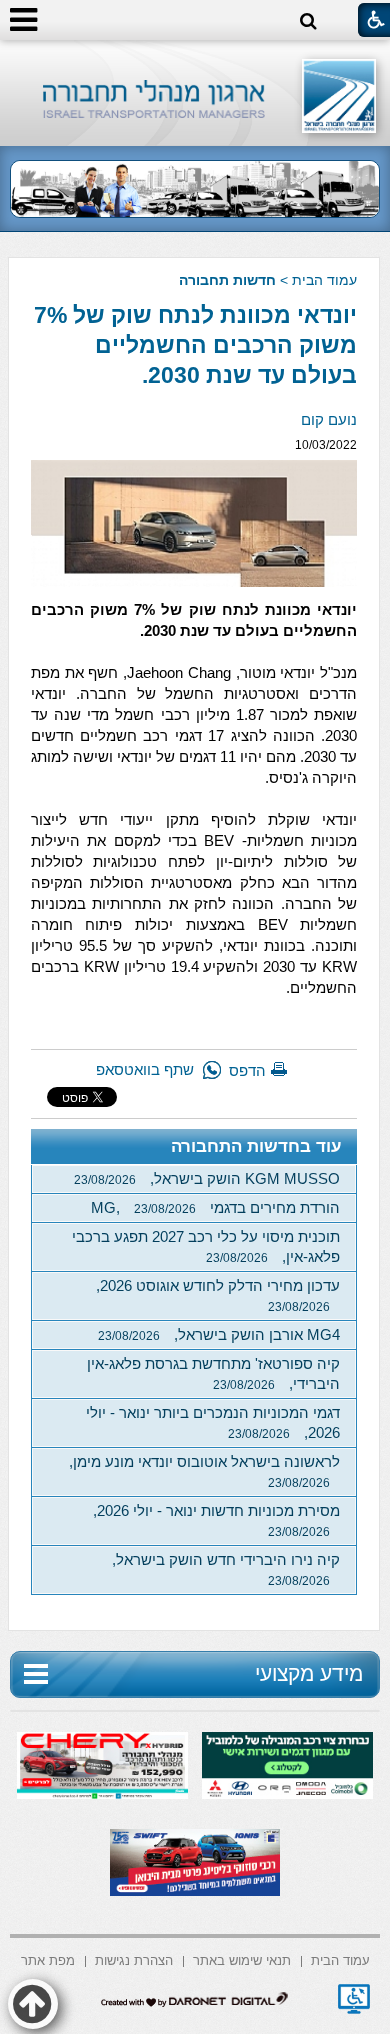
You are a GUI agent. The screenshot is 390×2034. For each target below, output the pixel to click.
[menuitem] (340, 1959)
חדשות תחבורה (227, 280)
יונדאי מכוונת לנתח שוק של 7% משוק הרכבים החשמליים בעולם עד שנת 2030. (195, 345)
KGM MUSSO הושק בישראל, (207, 1178)
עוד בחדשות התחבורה (256, 1146)
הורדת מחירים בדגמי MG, (215, 1207)
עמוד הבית (324, 280)
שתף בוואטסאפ (145, 1069)
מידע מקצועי (309, 1673)
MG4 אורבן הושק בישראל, (219, 1334)
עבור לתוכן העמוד (195, 59)
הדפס (247, 1070)
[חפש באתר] (308, 21)
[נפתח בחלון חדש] (354, 1999)
